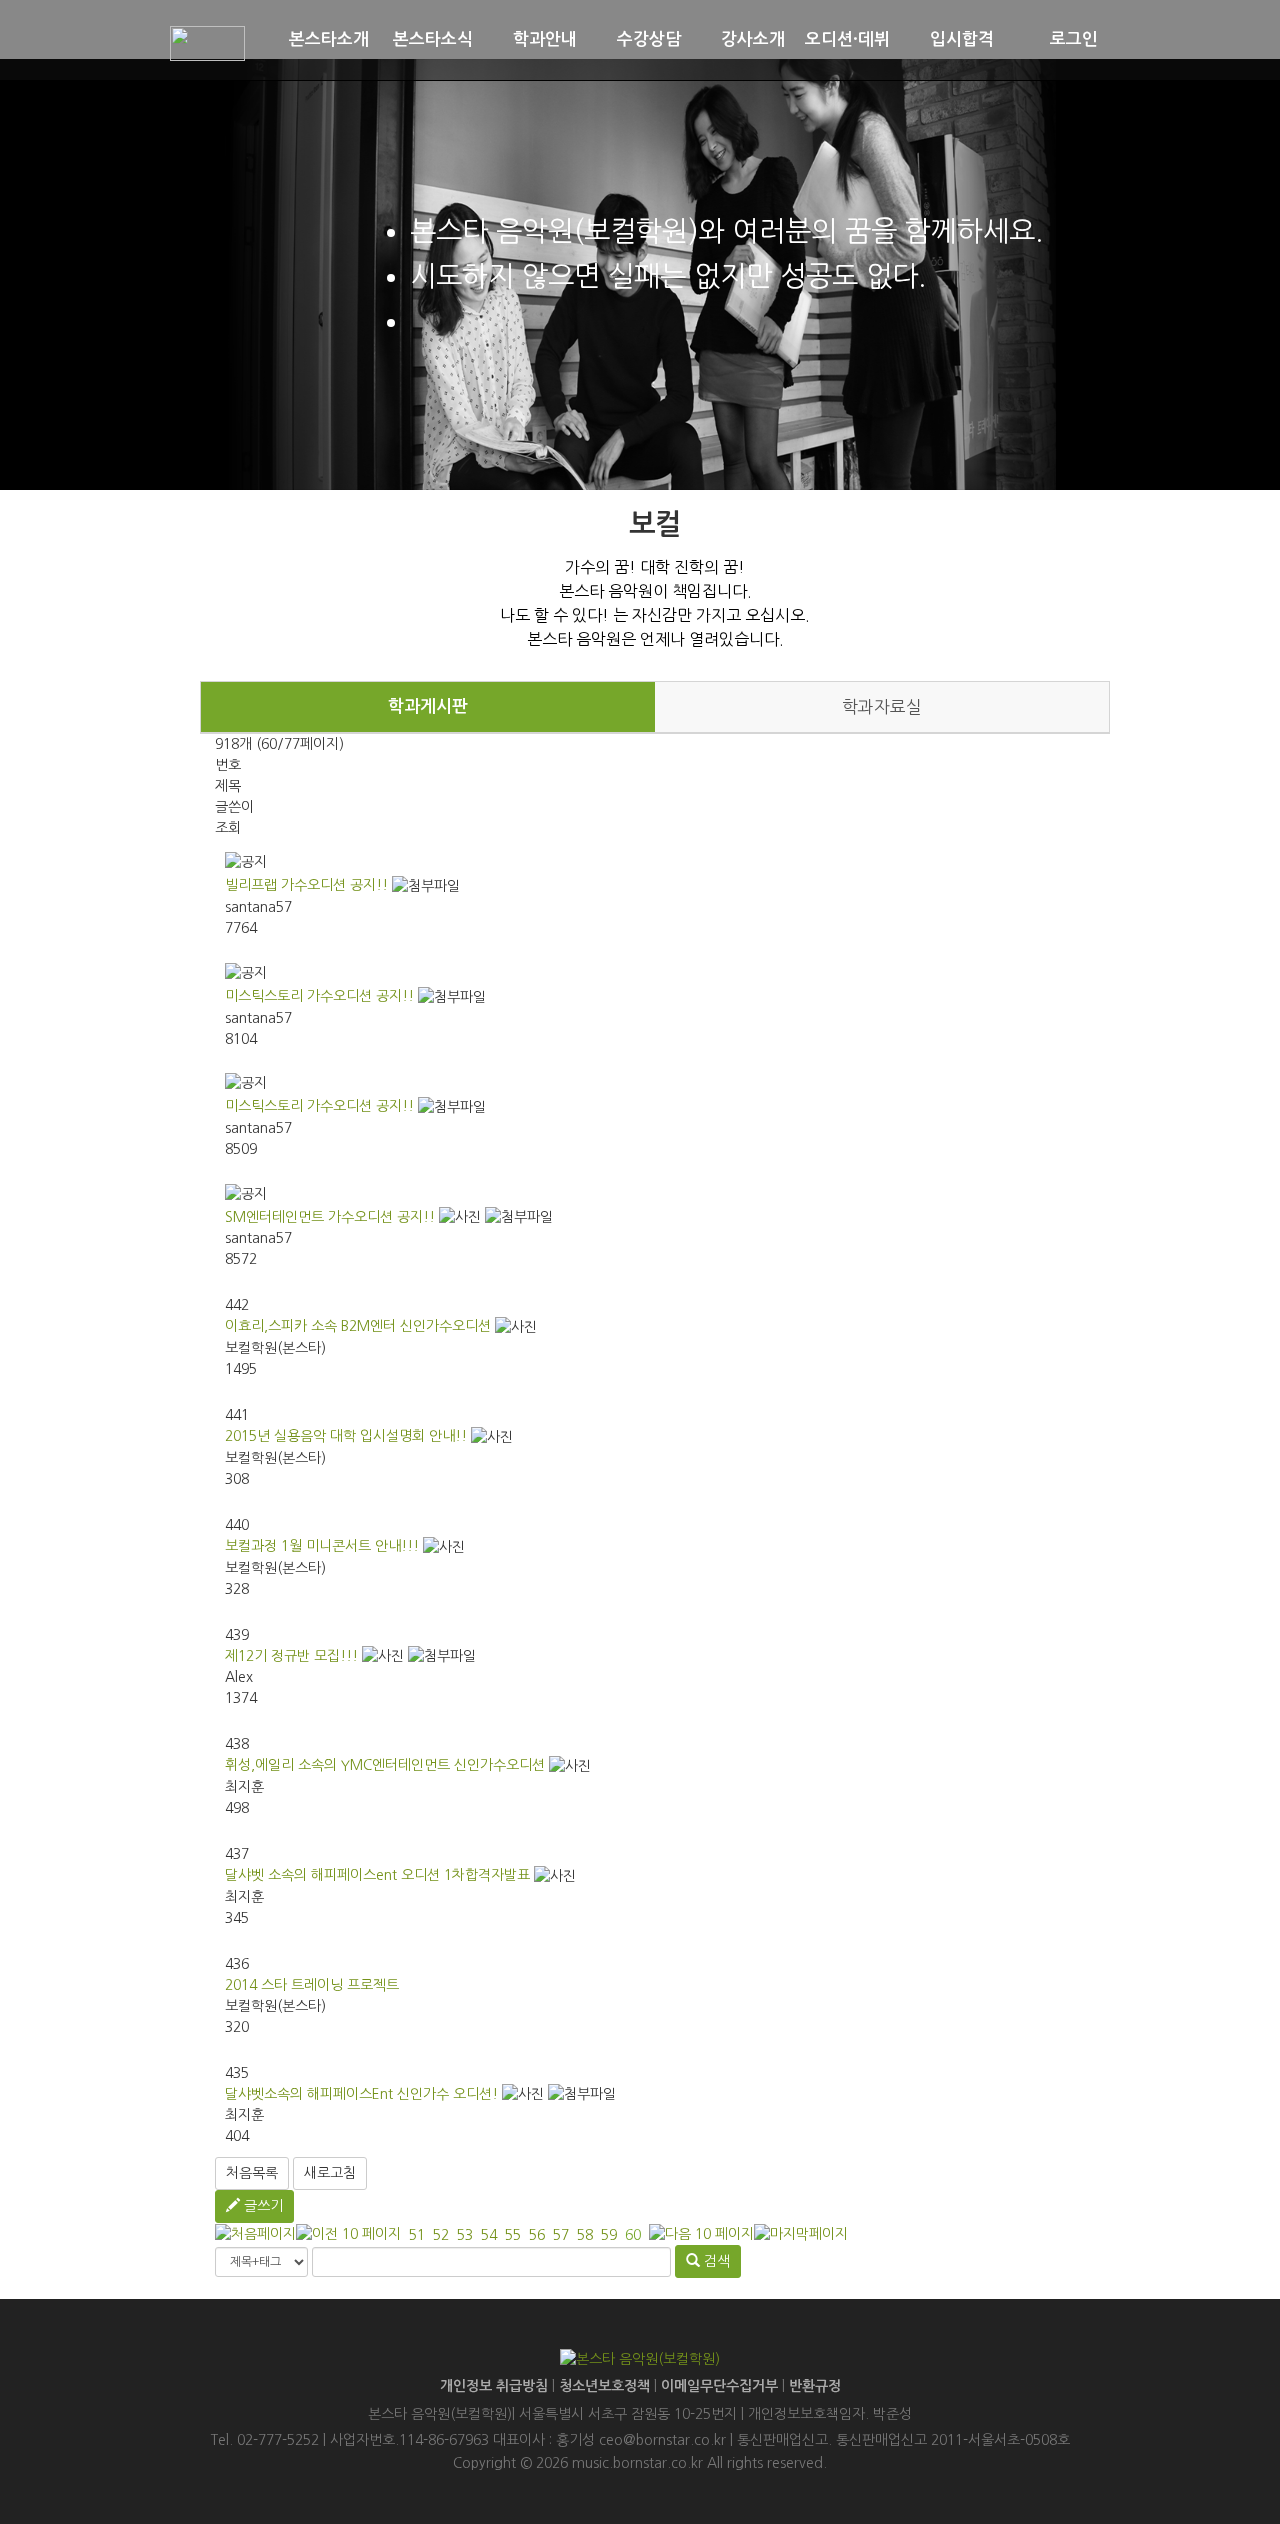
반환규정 (815, 2386)
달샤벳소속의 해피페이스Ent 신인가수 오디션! (361, 2094)
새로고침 (330, 2173)
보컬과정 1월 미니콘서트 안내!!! (322, 1546)
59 (609, 2235)
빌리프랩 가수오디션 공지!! (306, 885)
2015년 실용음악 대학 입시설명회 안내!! (346, 1436)
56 (537, 2235)
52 (441, 2235)
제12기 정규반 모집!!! (291, 1656)
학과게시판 (428, 706)
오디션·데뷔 (847, 39)
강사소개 (753, 39)
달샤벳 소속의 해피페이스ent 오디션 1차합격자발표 (377, 1875)
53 (465, 2235)
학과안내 (545, 39)
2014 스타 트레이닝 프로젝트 (312, 1985)
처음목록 (252, 2173)
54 (489, 2235)
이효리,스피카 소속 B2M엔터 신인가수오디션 (358, 1326)
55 (513, 2235)
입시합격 (962, 39)
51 (417, 2235)
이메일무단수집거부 (719, 2386)
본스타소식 (433, 39)
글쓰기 (261, 2206)
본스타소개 (329, 39)
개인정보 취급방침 (494, 2386)
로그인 (1074, 39)
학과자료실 (882, 707)
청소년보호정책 (604, 2386)
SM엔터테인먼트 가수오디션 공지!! (330, 1217)
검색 (715, 2261)
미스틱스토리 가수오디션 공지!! (319, 996)
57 (561, 2235)
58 (585, 2235)
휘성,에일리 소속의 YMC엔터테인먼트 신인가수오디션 (385, 1765)
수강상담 (649, 39)
